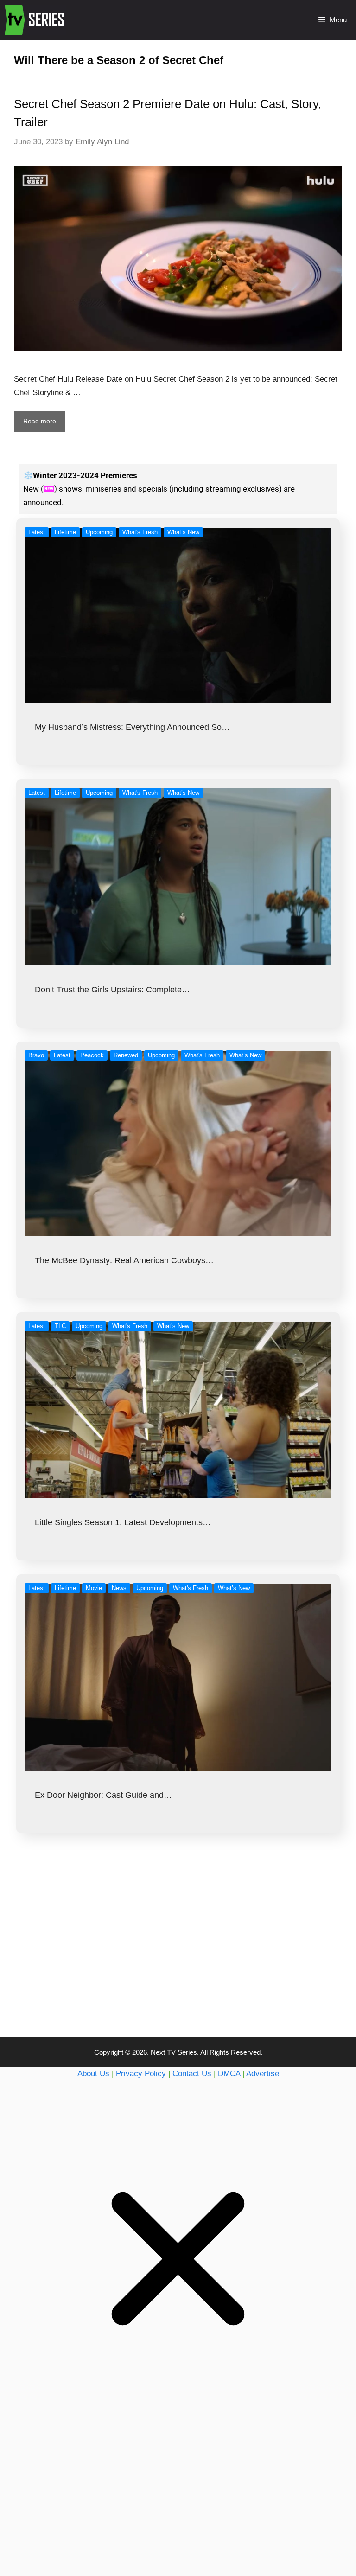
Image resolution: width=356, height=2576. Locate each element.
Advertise (263, 2074)
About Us (93, 2074)
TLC (60, 1326)
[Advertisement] (178, 1954)
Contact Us (192, 2074)
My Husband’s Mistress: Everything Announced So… (132, 727)
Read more (40, 421)
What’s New (183, 532)
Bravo (36, 1055)
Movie (94, 1588)
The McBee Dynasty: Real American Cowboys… (124, 1260)
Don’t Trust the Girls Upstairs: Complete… (112, 990)
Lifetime (65, 532)
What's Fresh (140, 532)
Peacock (92, 1055)
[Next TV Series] (35, 20)
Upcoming (99, 532)
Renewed (126, 1055)
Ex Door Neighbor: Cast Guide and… (103, 1795)
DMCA (229, 2074)
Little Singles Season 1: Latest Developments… (123, 1522)
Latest (37, 532)
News (119, 1588)
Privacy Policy (141, 2074)
